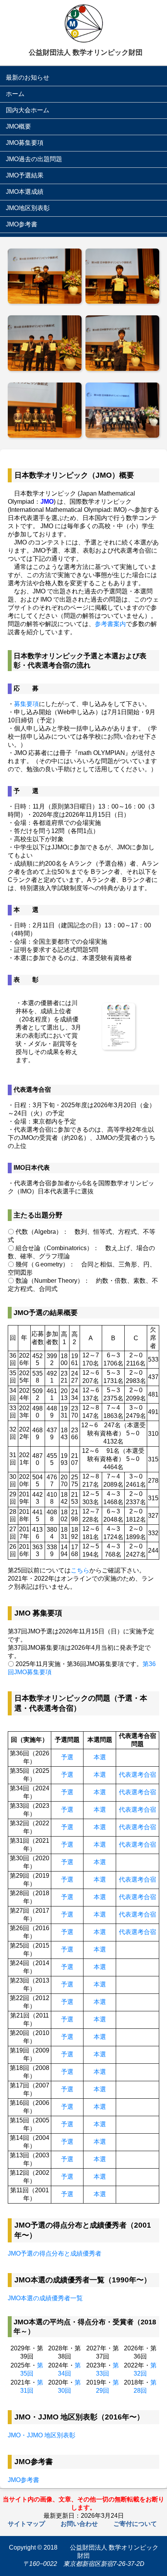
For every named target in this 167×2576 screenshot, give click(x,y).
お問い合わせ (79, 2524)
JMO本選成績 (25, 192)
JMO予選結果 (25, 175)
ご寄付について (135, 2524)
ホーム (15, 94)
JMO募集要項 (25, 143)
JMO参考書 (22, 224)
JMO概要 (18, 126)
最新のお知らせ (28, 77)
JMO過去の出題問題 (34, 159)
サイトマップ (26, 2524)
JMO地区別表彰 (28, 208)
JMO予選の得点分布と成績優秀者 (55, 2253)
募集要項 (26, 704)
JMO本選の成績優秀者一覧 (45, 2298)
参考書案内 (110, 624)
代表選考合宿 (137, 1775)
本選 (100, 1757)
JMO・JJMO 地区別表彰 (42, 2435)
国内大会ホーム (28, 110)
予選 (67, 1757)
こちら (80, 1570)
